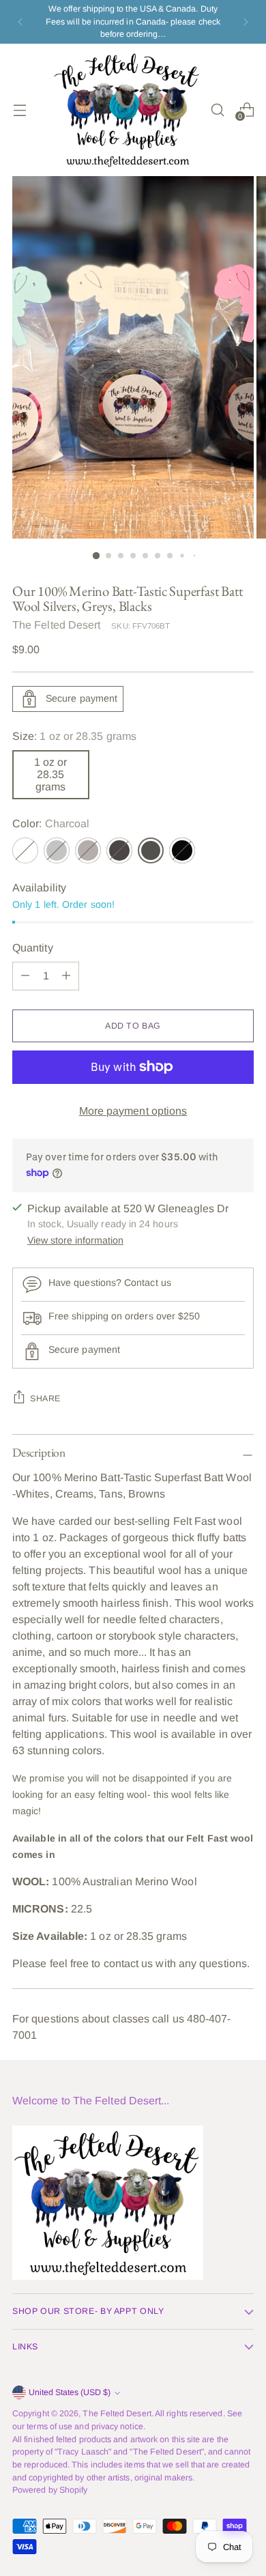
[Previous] (20, 22)
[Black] (182, 850)
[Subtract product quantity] (66, 976)
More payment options (133, 1111)
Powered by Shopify (50, 2490)
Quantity (33, 948)
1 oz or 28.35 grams (50, 774)
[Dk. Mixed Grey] (119, 850)
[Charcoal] (151, 850)
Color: (51, 824)
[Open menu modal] (19, 110)
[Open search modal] (217, 110)
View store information (75, 1240)
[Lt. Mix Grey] (88, 850)
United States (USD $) (70, 2392)
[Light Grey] (57, 850)
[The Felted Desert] (128, 110)
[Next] (246, 22)
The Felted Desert (56, 625)
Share (45, 1399)
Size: (74, 736)
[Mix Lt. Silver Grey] (25, 850)
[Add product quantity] (25, 976)
